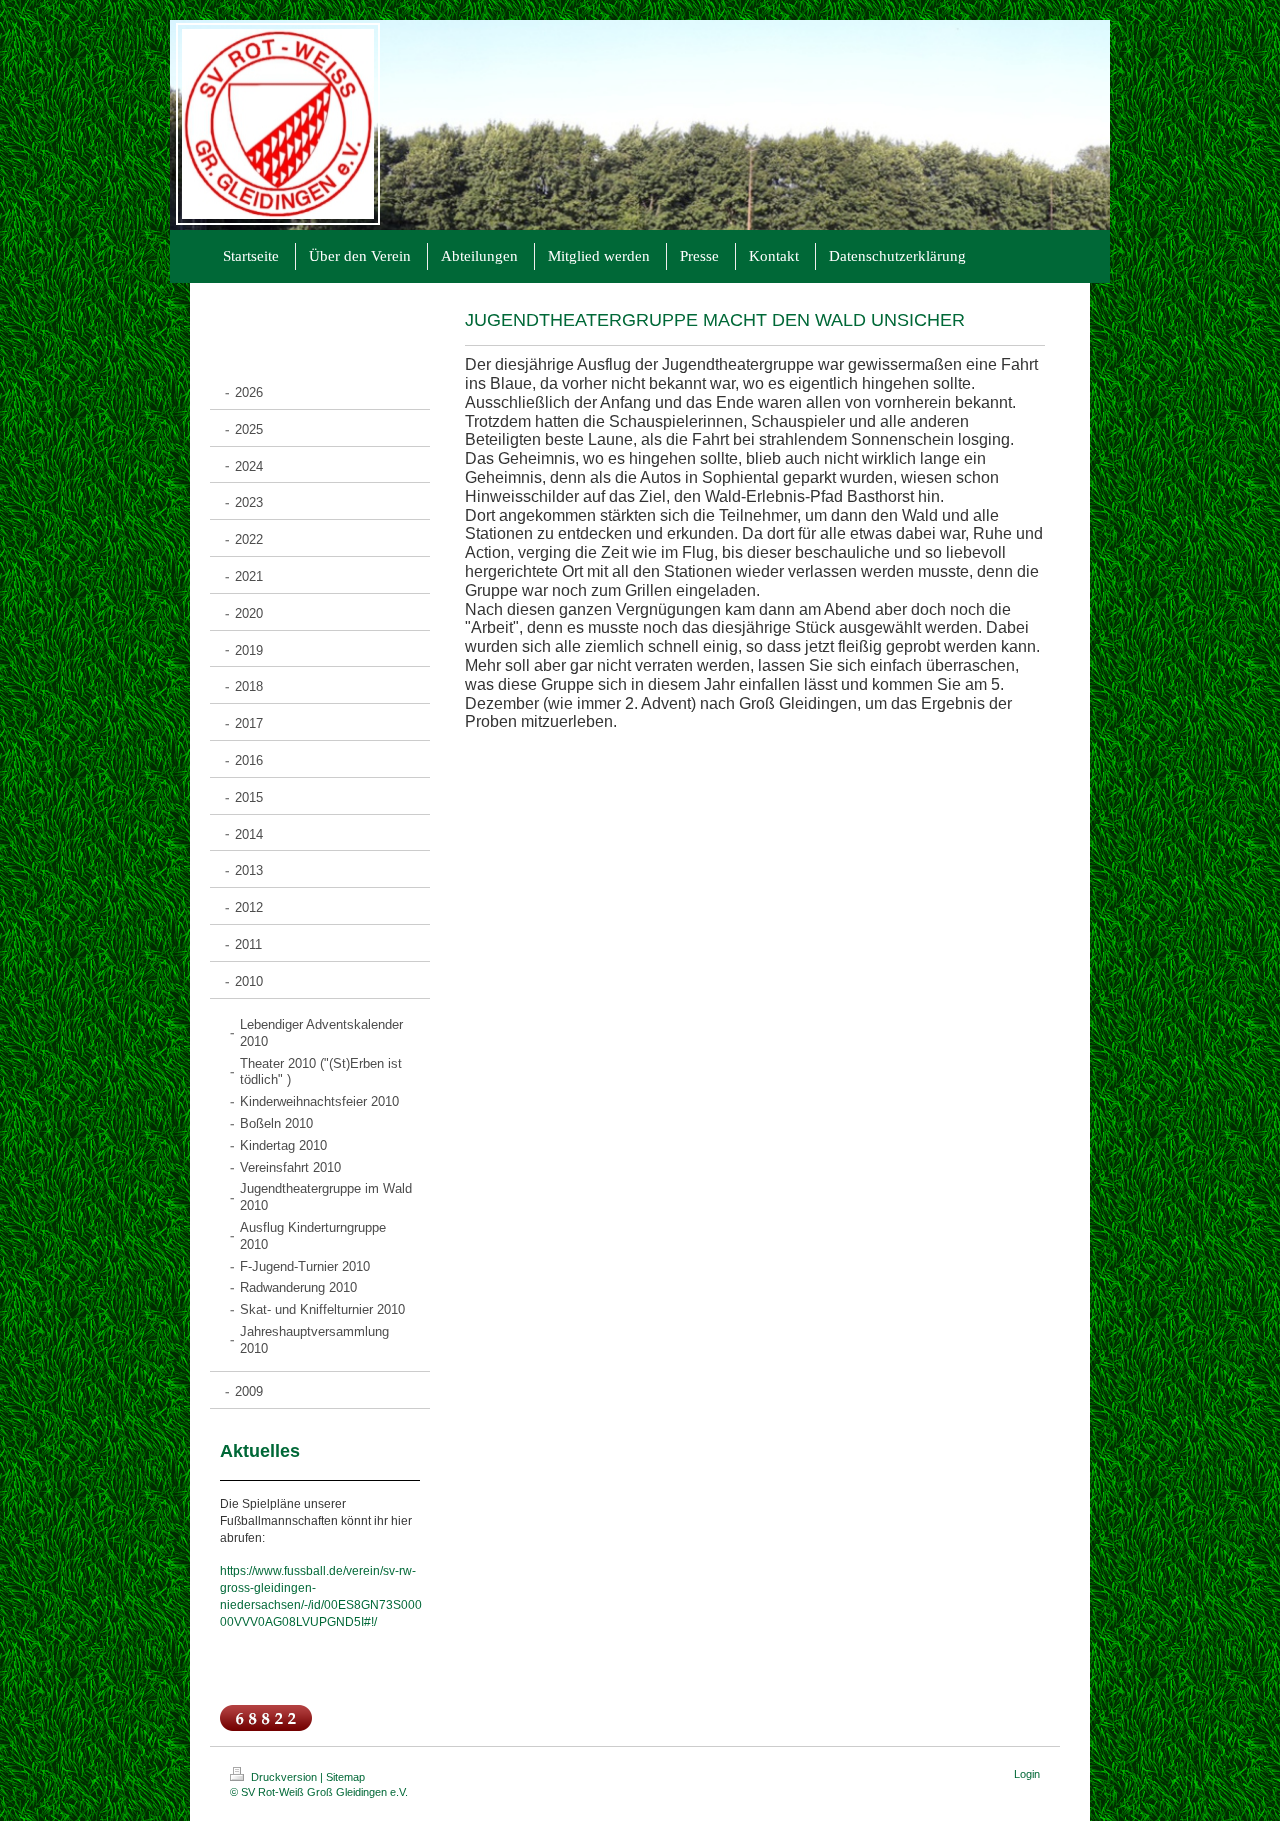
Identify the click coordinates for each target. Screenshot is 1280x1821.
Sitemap (345, 1777)
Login (1027, 1774)
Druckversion (284, 1777)
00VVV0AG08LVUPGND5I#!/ (298, 1622)
